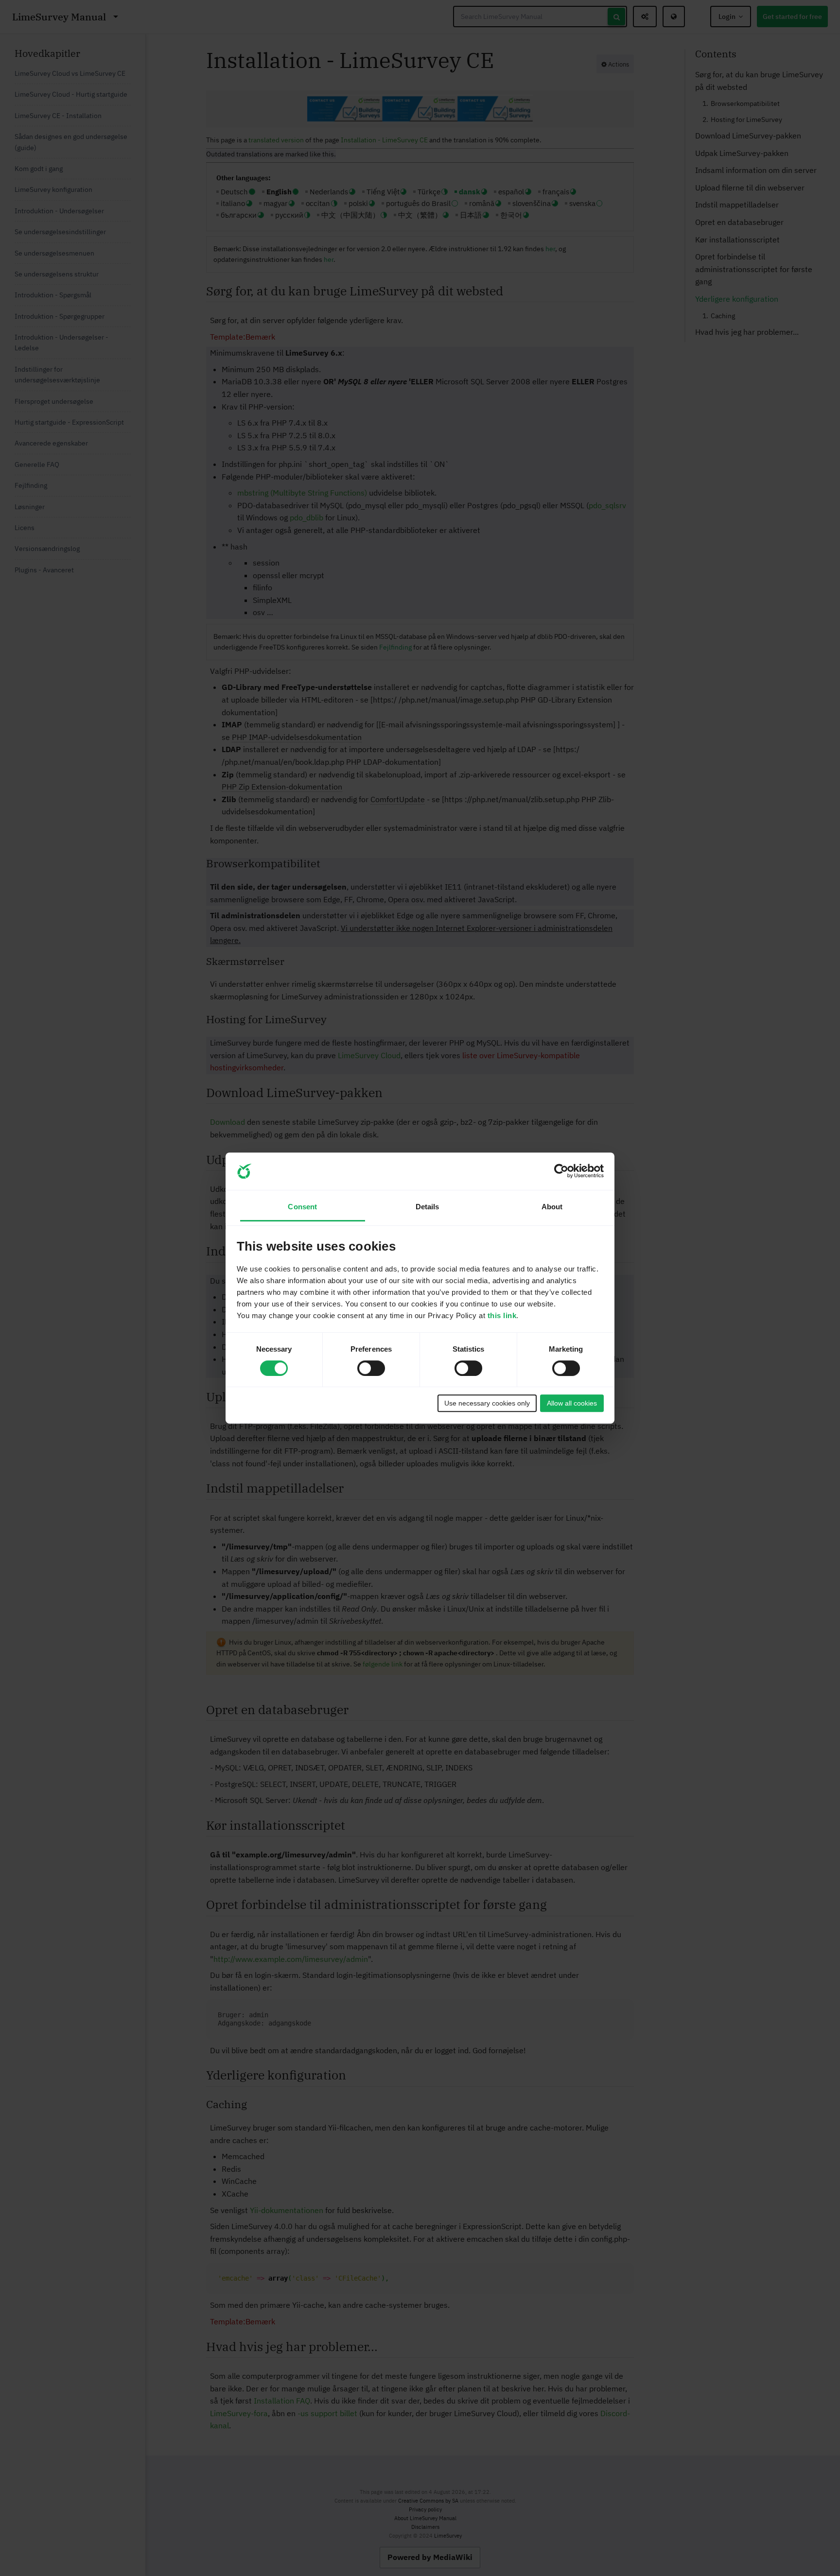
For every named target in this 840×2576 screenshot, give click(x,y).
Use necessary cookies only (487, 1403)
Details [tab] (428, 1207)
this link (502, 1315)
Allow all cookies (572, 1403)
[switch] (371, 1368)
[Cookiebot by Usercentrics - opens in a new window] (561, 1171)
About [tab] (552, 1207)
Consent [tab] (302, 1207)
